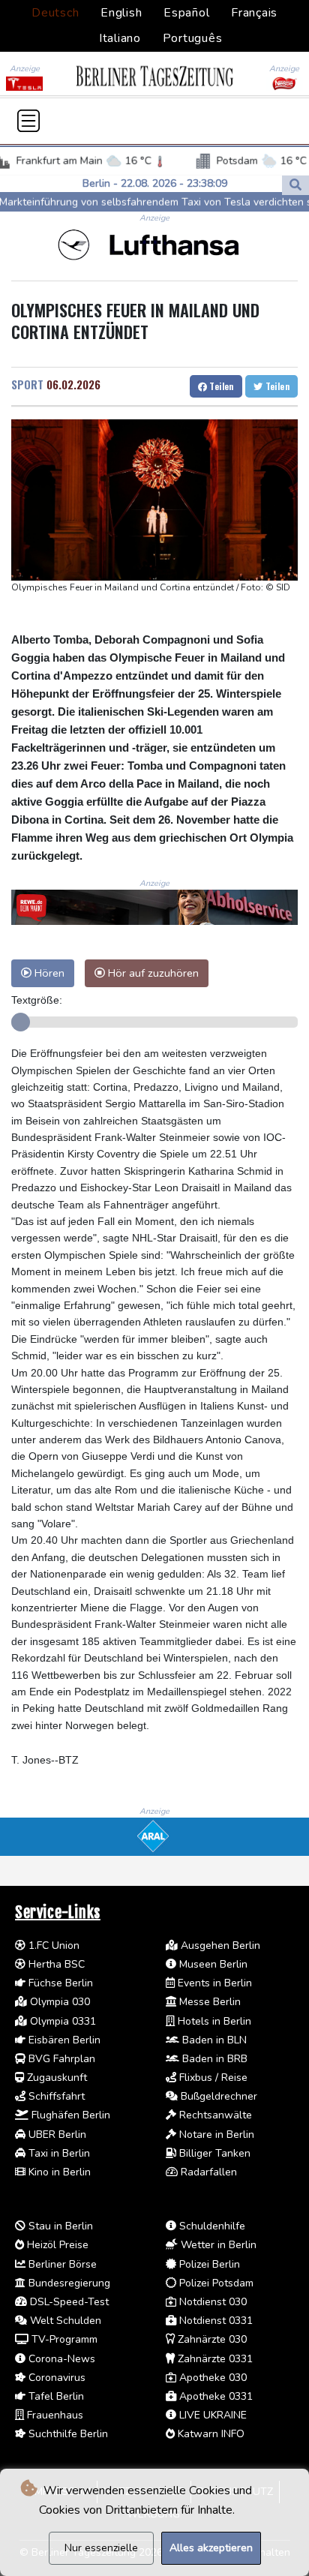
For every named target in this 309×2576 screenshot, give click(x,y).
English (121, 13)
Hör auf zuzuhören (152, 973)
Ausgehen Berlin (219, 1946)
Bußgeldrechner (217, 2096)
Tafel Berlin (55, 2396)
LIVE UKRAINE (211, 2415)
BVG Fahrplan (60, 2059)
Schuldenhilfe (211, 2226)
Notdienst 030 (211, 2302)
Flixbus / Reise (212, 2078)
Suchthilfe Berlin (67, 2434)
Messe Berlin (208, 2002)
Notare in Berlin (215, 2135)
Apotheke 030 (211, 2378)
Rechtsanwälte (214, 2115)
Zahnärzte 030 (211, 2339)
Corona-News (60, 2359)
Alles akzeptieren (211, 2548)
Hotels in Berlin (213, 2021)
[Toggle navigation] (28, 121)
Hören (48, 973)
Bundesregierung (68, 2283)
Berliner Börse (61, 2264)
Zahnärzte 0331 (214, 2359)
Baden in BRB (213, 2059)
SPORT (27, 384)
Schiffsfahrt (55, 2096)
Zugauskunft (55, 2078)
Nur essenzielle (101, 2548)
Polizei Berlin (208, 2264)
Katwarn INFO (210, 2434)
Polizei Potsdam (215, 2283)
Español (186, 13)
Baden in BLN (213, 2040)
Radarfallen (207, 2172)
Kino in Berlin (58, 2172)
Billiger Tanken (213, 2153)
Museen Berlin (212, 1964)
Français (254, 13)
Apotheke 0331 (214, 2396)
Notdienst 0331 (214, 2321)
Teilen (220, 386)
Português (193, 38)
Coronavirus (55, 2378)
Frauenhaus (54, 2415)
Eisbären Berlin (63, 2040)
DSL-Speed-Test (68, 2302)
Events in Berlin (213, 1983)
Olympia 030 (58, 2002)
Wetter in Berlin (217, 2245)
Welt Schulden (64, 2321)
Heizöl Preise (56, 2245)
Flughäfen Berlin (69, 2115)
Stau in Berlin (59, 2226)
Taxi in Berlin (58, 2153)
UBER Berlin (56, 2135)
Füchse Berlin (59, 1983)
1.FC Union (52, 1946)
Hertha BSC (55, 1964)
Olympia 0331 (61, 2021)
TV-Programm (63, 2339)
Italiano (120, 38)
